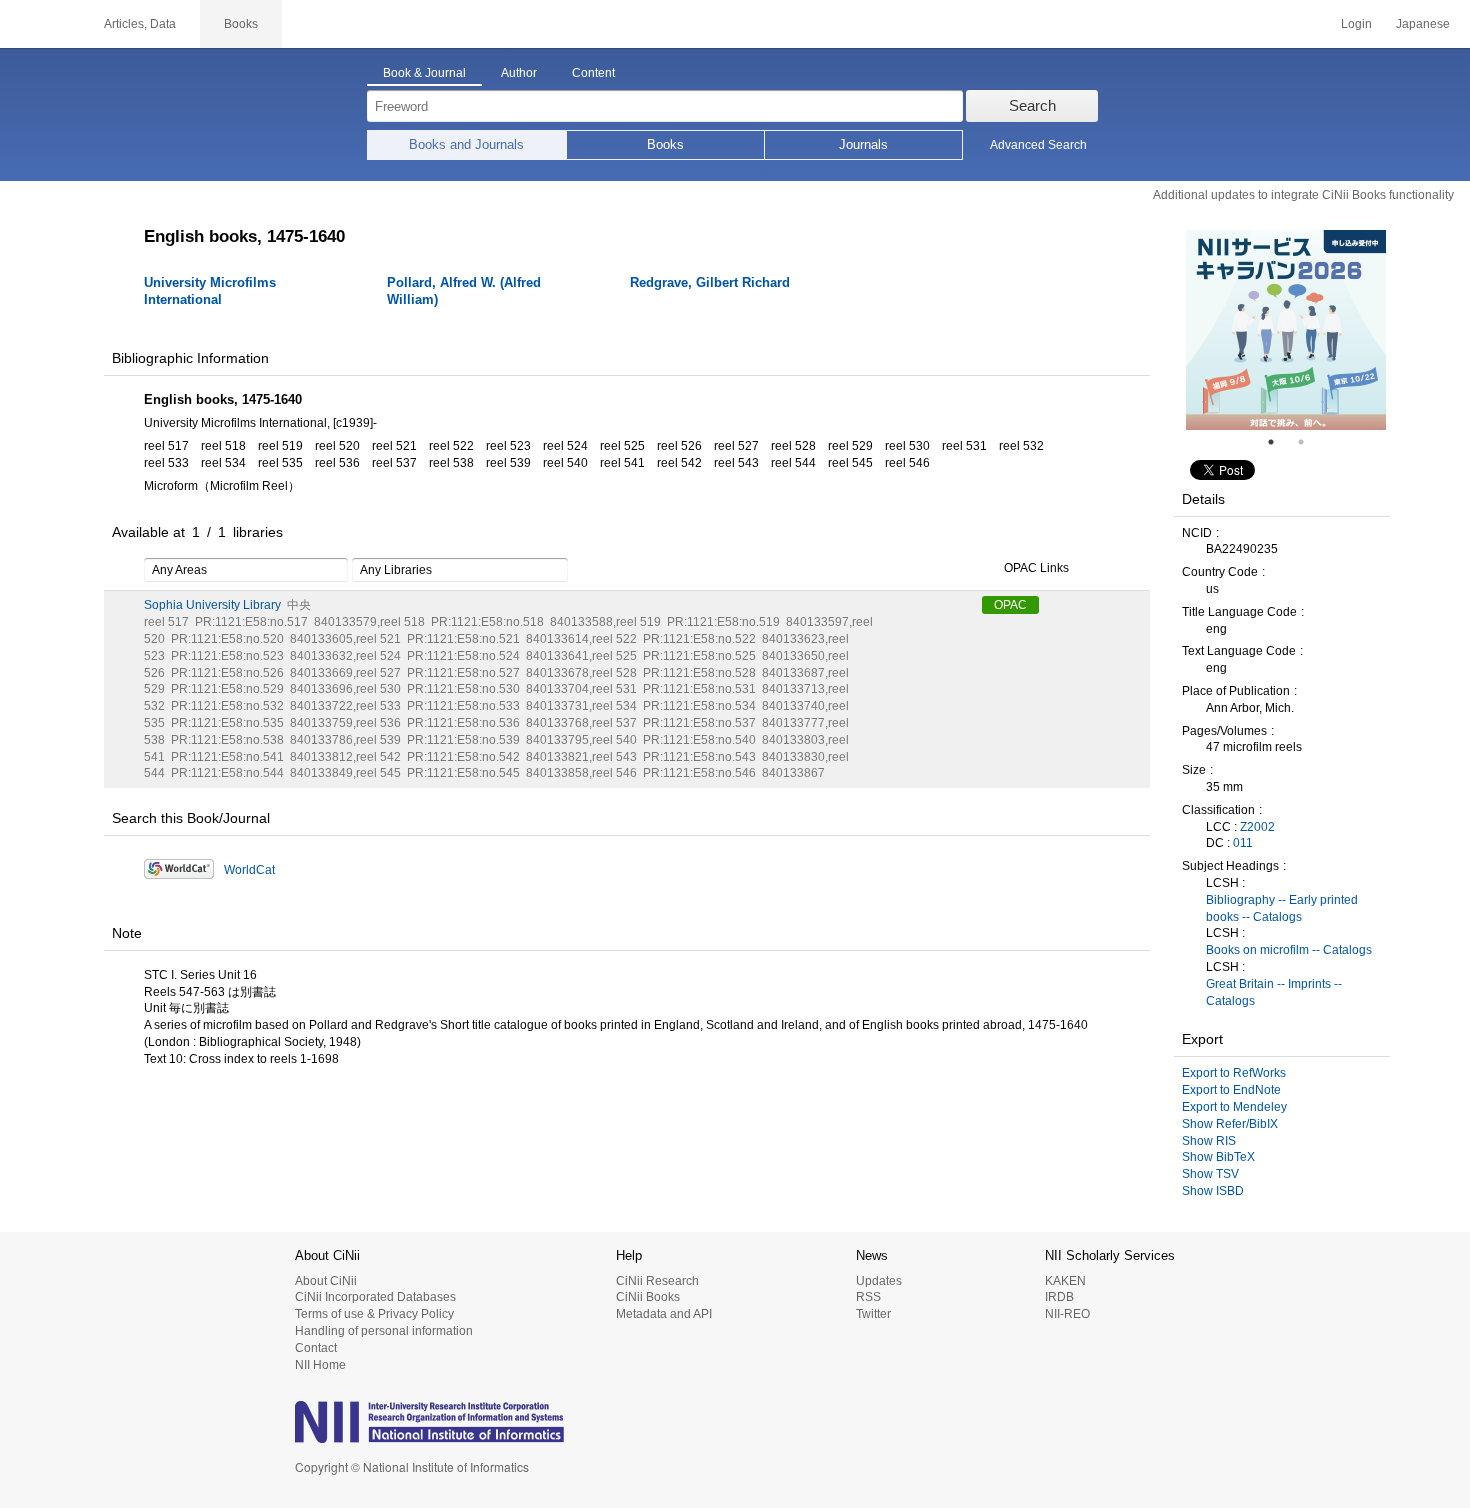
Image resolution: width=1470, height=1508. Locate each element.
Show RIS (1209, 1141)
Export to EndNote (1231, 1090)
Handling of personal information (384, 1331)
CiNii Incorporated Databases (375, 1297)
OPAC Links (1036, 569)
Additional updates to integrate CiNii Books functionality (1303, 195)
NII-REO (1067, 1314)
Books (665, 144)
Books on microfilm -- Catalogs (1289, 950)
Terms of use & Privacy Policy (374, 1314)
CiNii (40, 24)
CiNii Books (648, 1297)
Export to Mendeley (1234, 1107)
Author (519, 73)
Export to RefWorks (1234, 1073)
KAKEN (1065, 1281)
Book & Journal (424, 73)
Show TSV (1210, 1174)
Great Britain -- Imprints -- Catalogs (1274, 992)
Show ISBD (1213, 1191)
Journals (863, 144)
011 (1243, 843)
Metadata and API (664, 1314)
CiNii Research (657, 1281)
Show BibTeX (1218, 1157)
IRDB (1059, 1297)
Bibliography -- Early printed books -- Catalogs (1282, 908)
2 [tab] (1309, 442)
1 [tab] (1279, 442)
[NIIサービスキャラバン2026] (1286, 330)
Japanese (1423, 24)
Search (1032, 105)
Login (1356, 24)
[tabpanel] (1286, 330)
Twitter (873, 1314)
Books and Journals (466, 144)
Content (593, 73)
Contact (316, 1348)
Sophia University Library (212, 605)
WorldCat (249, 870)
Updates (879, 1281)
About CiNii (326, 1281)
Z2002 (1257, 827)
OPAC (1010, 605)
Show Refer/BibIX (1230, 1124)
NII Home (320, 1365)
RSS (868, 1297)
